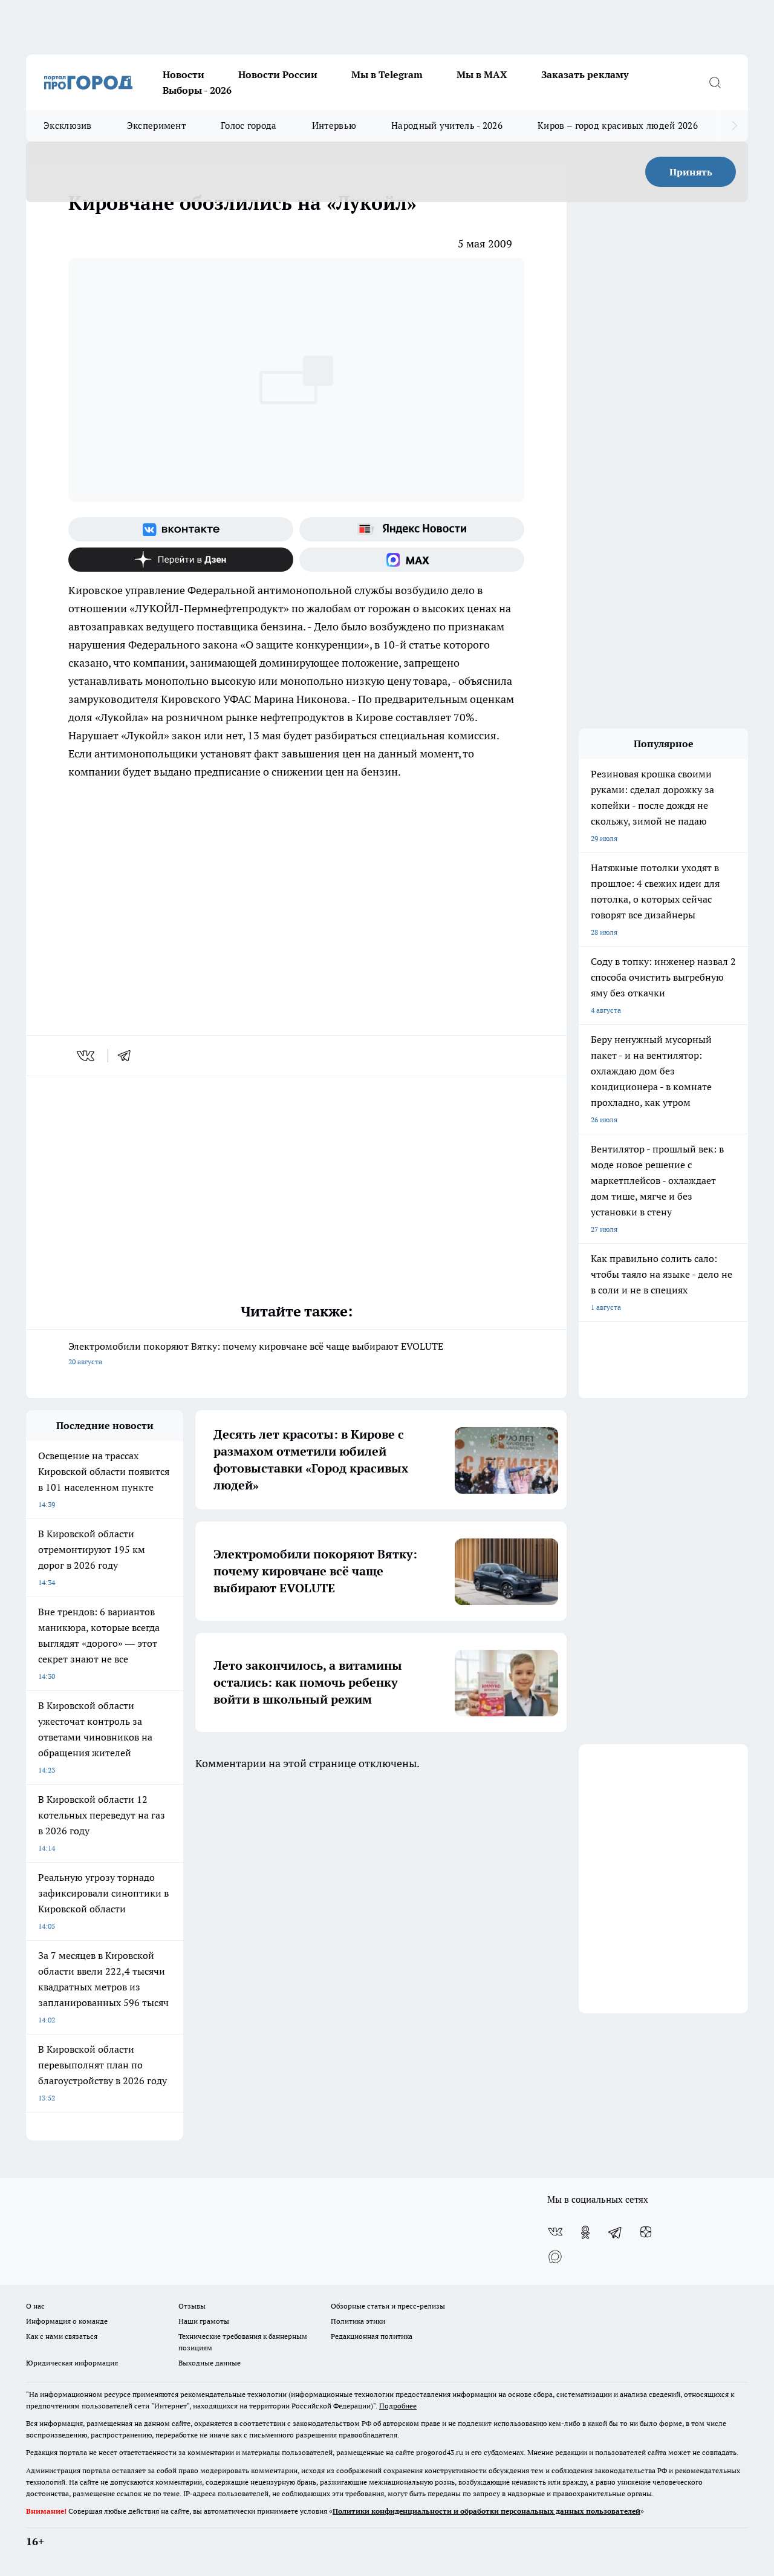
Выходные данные (210, 2363)
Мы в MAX (482, 74)
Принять (691, 172)
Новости (184, 74)
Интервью (334, 126)
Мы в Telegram (387, 74)
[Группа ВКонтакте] (181, 529)
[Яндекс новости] (412, 529)
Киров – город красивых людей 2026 (618, 126)
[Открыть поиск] (715, 82)
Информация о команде (67, 2321)
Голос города (249, 126)
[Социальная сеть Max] (412, 560)
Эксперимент (156, 126)
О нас (35, 2306)
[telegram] (128, 1056)
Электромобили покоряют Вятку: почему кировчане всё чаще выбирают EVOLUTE (256, 1353)
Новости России (278, 74)
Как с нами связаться (62, 2336)
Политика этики (358, 2321)
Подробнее (398, 2406)
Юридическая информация (72, 2363)
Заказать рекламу (585, 74)
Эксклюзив (68, 126)
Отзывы (192, 2306)
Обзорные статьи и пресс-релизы (388, 2306)
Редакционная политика (372, 2336)
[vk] (87, 1056)
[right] (734, 126)
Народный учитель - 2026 (447, 126)
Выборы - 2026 (197, 90)
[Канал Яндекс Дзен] (181, 560)
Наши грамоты (204, 2321)
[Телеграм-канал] (616, 2232)
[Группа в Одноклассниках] (585, 2232)
